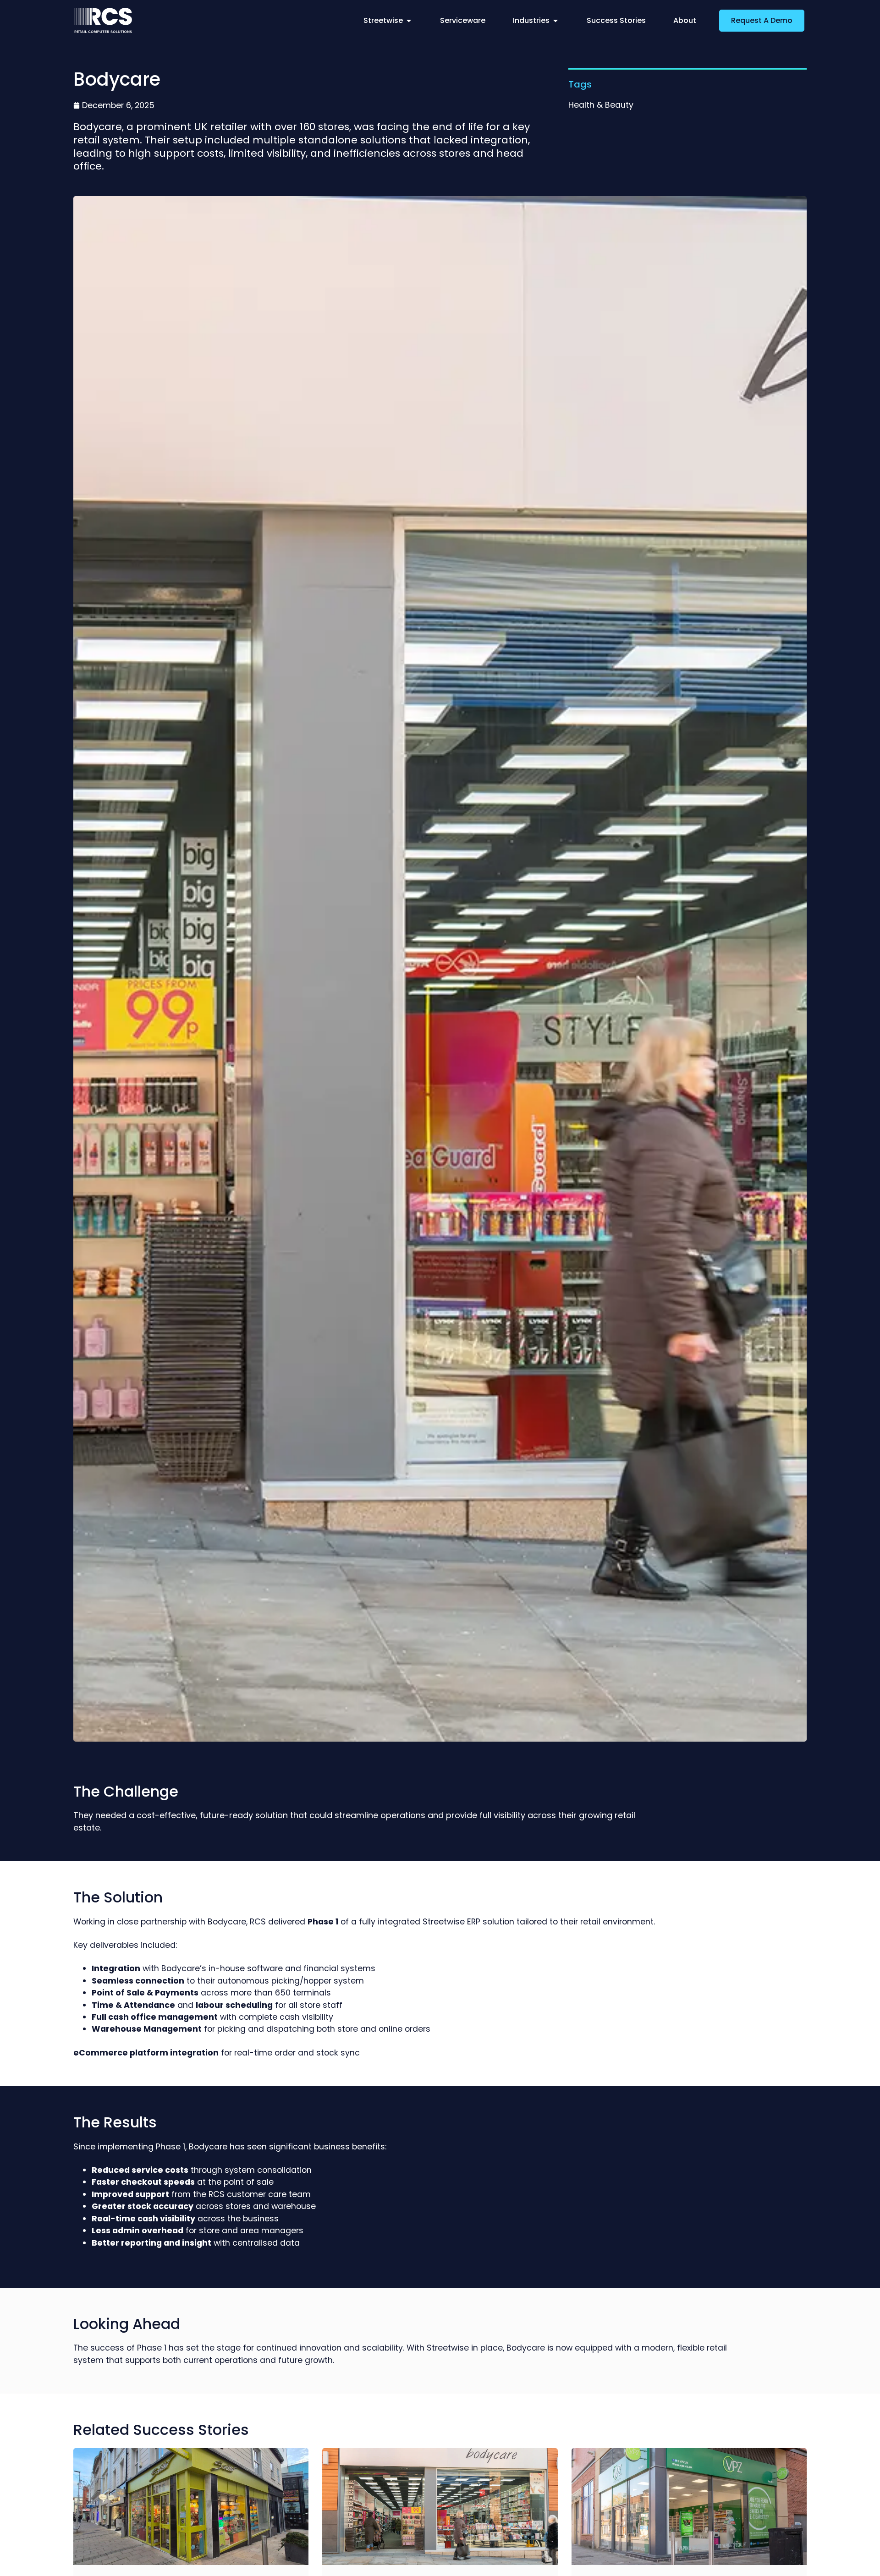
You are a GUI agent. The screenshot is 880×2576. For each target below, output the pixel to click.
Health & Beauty (601, 105)
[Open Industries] (555, 21)
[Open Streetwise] (409, 21)
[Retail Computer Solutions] (103, 20)
